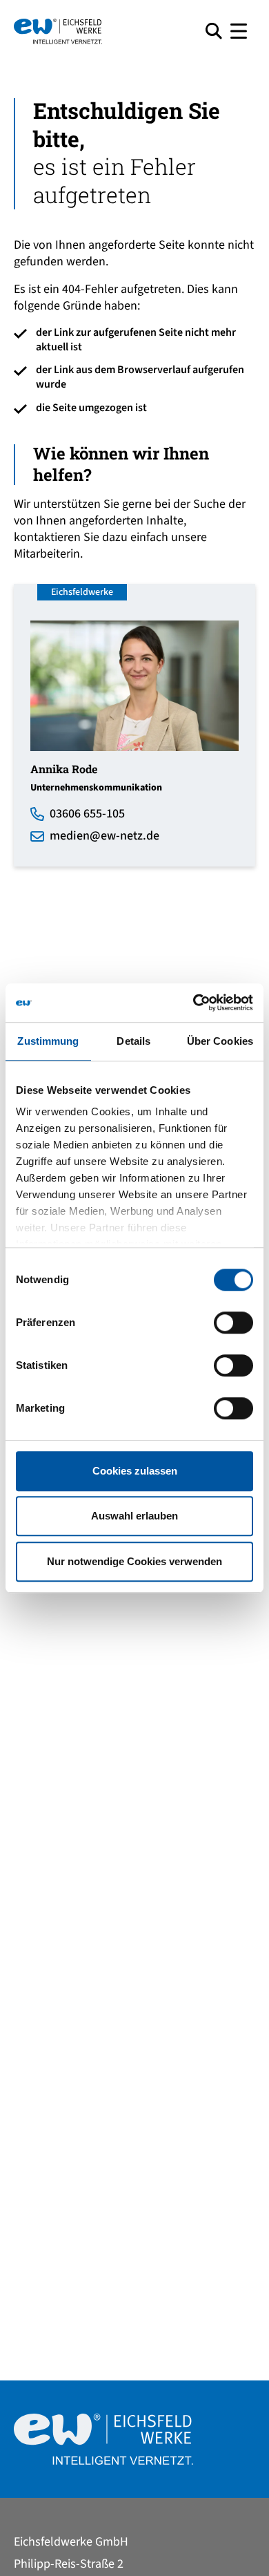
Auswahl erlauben (134, 1516)
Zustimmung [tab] (48, 1041)
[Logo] (104, 31)
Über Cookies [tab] (220, 1041)
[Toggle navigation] (239, 31)
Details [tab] (133, 1041)
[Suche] (214, 31)
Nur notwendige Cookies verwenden (134, 1561)
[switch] (233, 1323)
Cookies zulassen (135, 1471)
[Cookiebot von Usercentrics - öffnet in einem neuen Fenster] (193, 1003)
